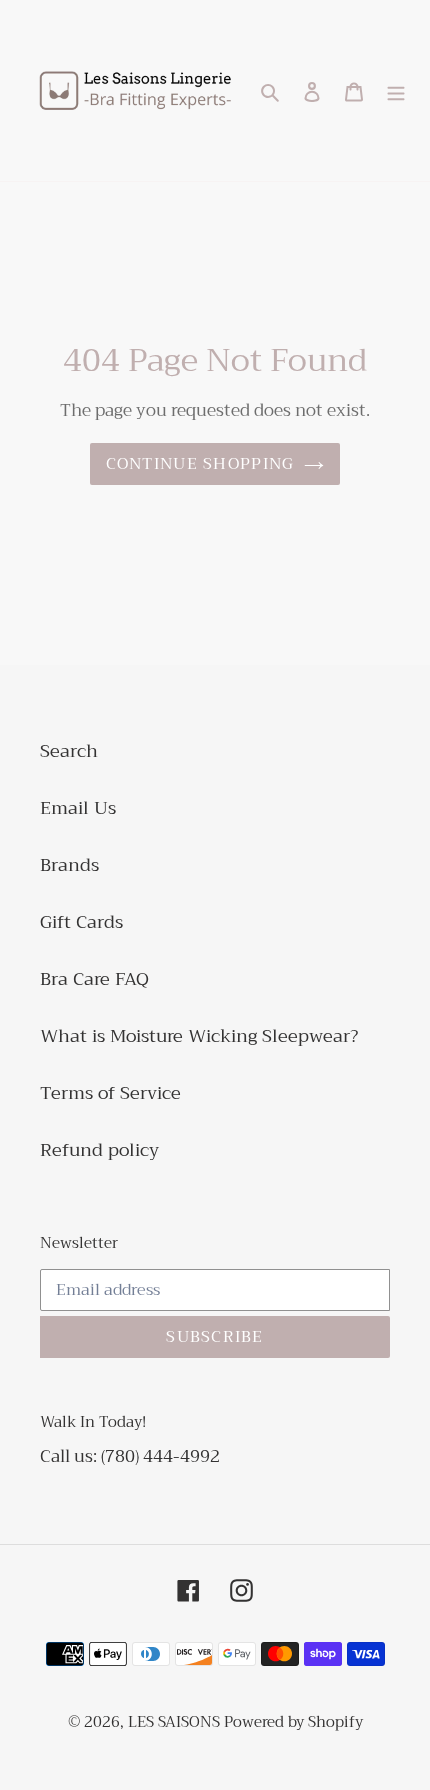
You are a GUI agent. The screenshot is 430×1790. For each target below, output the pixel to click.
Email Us (78, 808)
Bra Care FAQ (94, 979)
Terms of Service (110, 1093)
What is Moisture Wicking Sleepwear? (199, 1036)
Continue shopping (200, 464)
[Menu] (396, 90)
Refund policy (99, 1150)
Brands (69, 865)
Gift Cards (81, 922)
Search (69, 751)
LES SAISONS (176, 1722)
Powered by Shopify (293, 1722)
